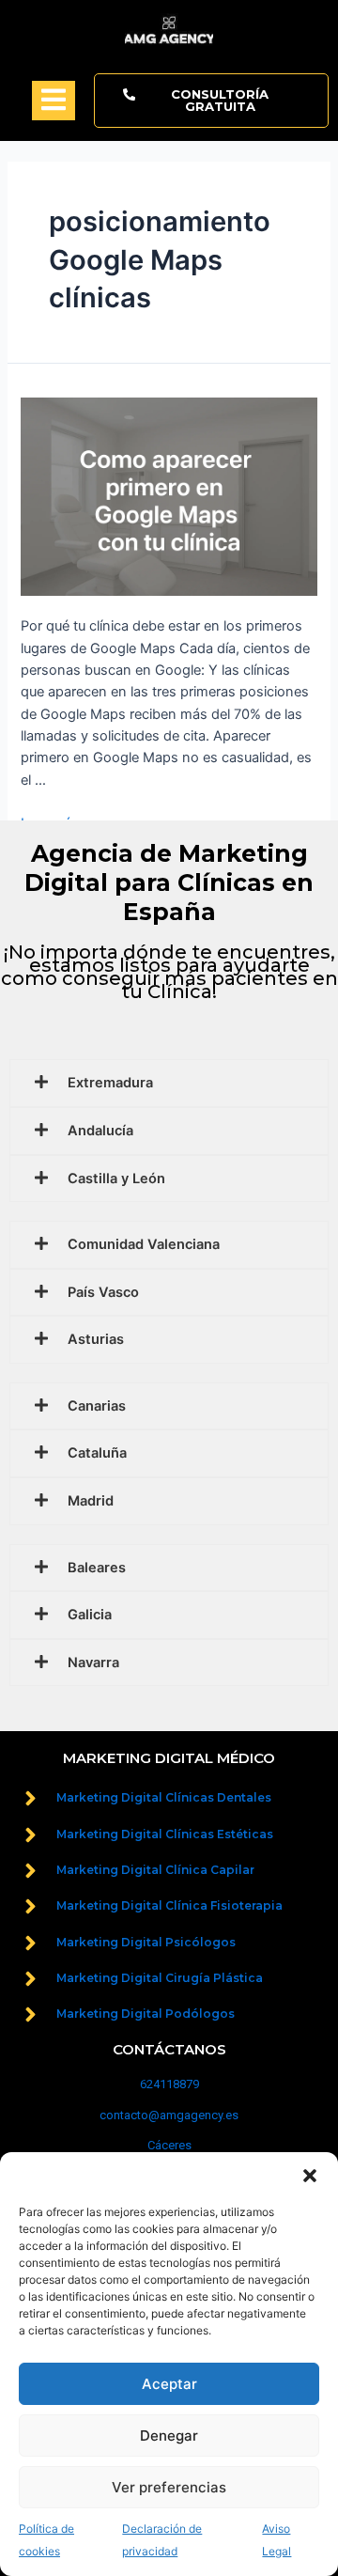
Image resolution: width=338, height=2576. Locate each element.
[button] (310, 2176)
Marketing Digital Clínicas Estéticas (165, 1834)
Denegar (169, 2435)
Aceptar (169, 2384)
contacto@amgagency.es (169, 2115)
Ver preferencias (169, 2487)
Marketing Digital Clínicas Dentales (164, 1797)
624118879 (169, 2084)
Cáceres (169, 2145)
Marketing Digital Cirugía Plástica (160, 1978)
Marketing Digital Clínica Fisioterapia (169, 1905)
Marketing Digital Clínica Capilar (155, 1870)
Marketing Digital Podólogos (146, 2014)
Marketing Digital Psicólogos (146, 1942)
